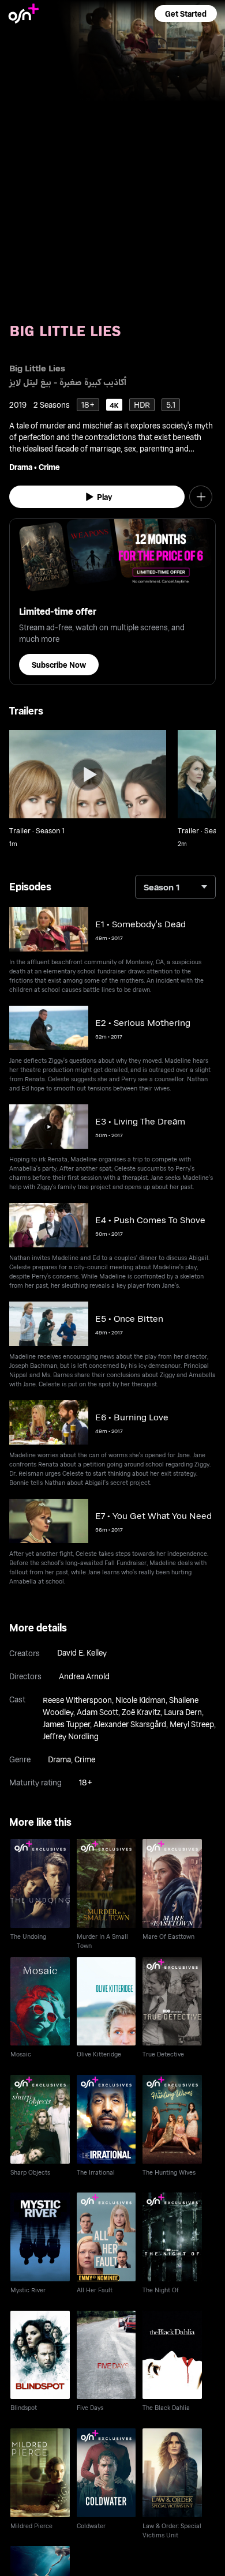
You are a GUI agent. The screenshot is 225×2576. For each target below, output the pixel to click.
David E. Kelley (82, 1652)
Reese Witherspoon (77, 1700)
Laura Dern (183, 1712)
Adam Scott (97, 1712)
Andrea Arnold (84, 1676)
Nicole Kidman (140, 1700)
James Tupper (66, 1724)
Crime (49, 467)
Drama (21, 467)
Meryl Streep (192, 1724)
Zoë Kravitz (141, 1712)
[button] (186, 14)
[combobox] (175, 887)
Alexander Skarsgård (130, 1724)
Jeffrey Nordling (71, 1736)
